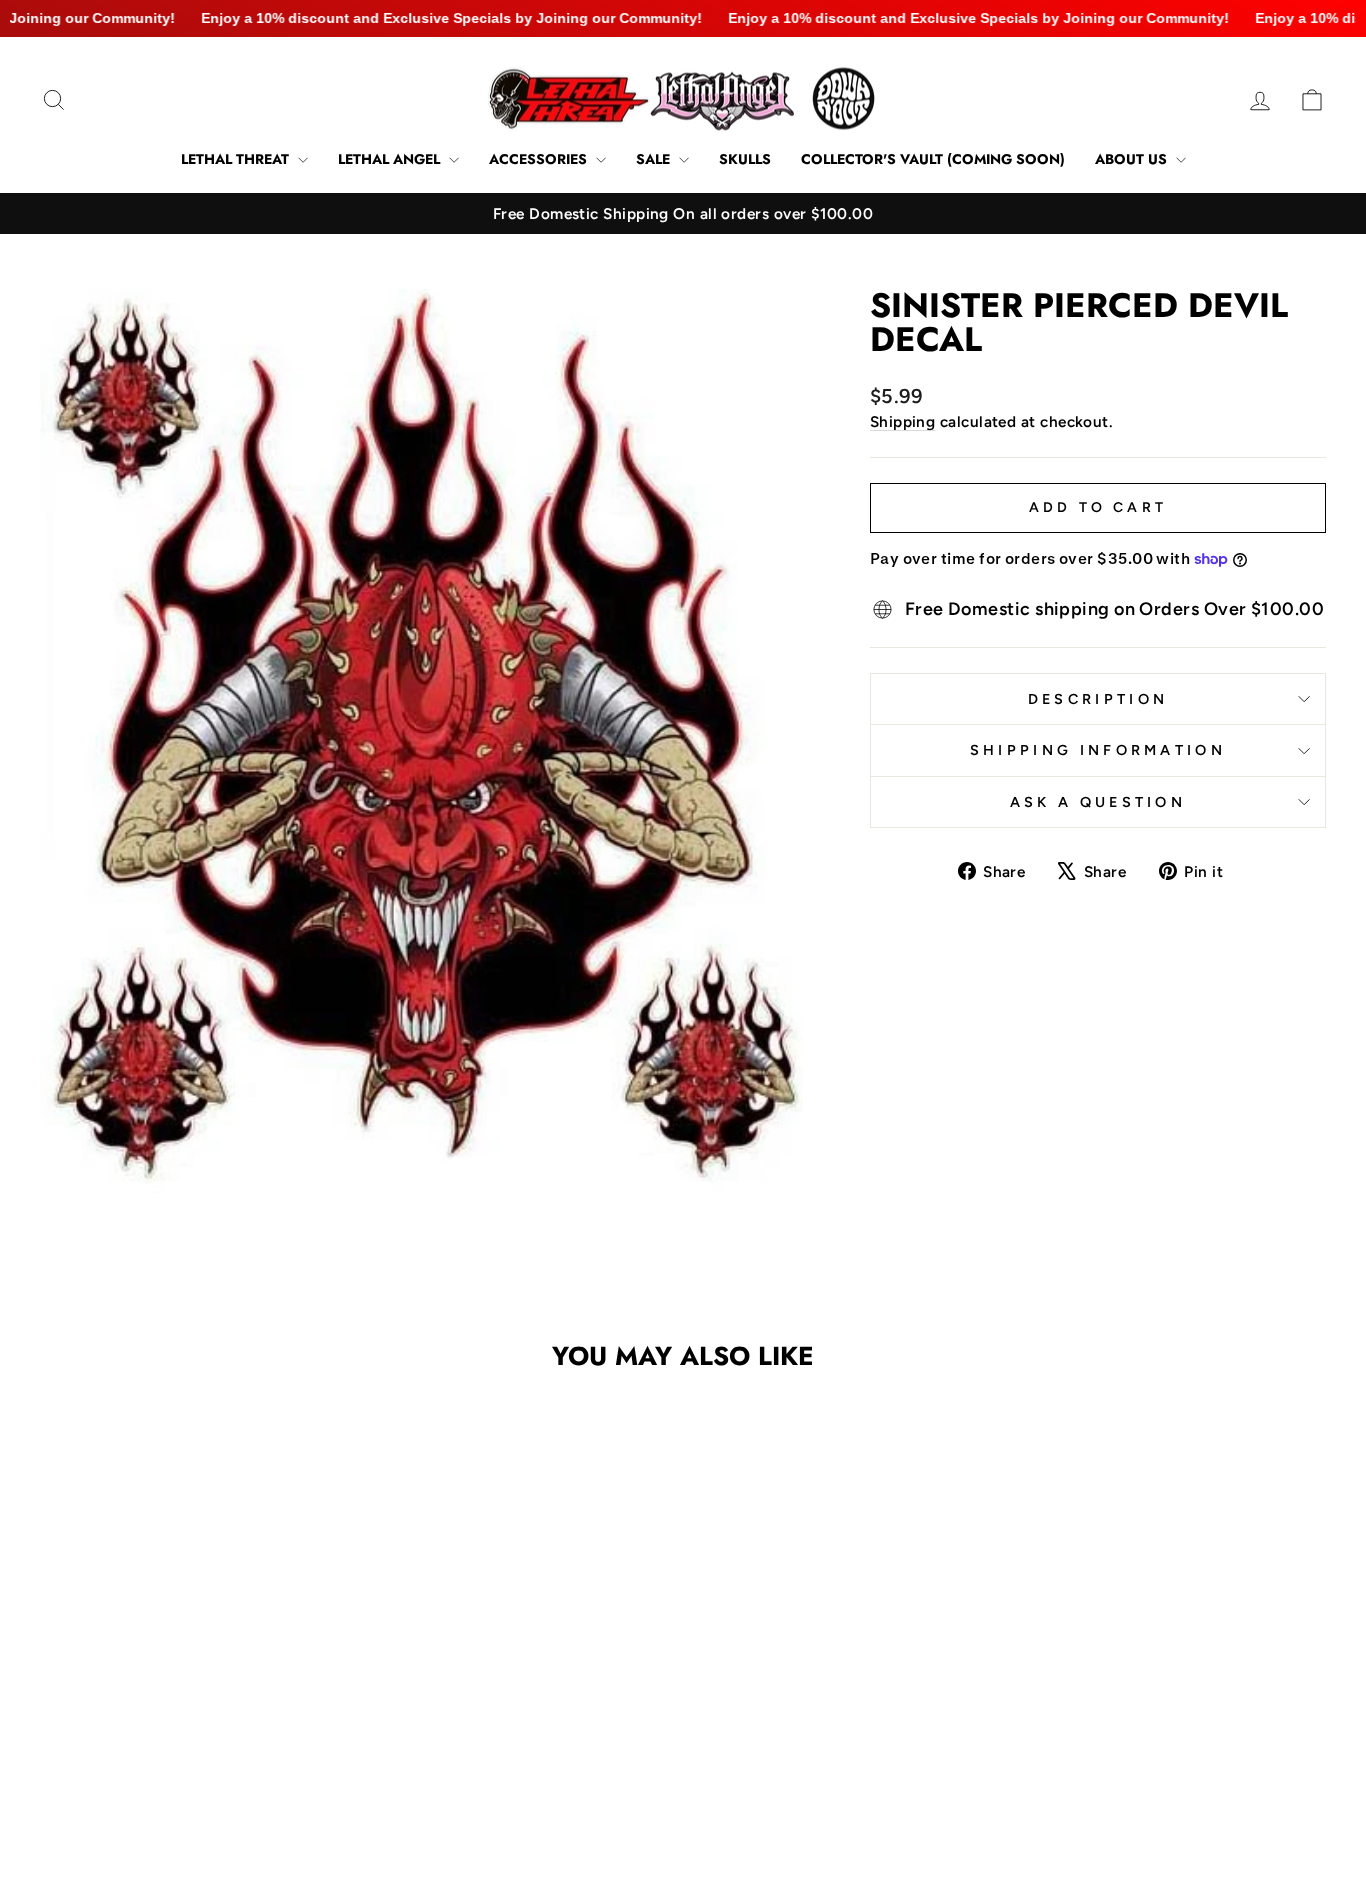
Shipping (903, 421)
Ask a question (1098, 802)
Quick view (192, 1700)
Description (1098, 699)
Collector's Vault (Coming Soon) (933, 159)
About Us (1133, 159)
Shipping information (1098, 750)
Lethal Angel (391, 159)
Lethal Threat (237, 159)
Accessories (540, 159)
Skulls (745, 159)
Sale (655, 159)
